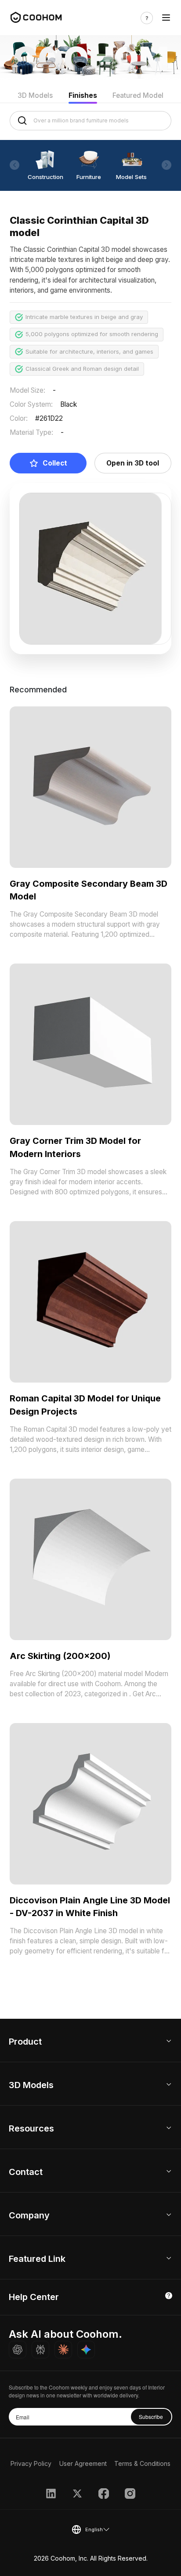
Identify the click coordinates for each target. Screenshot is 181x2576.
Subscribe (151, 2417)
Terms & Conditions (142, 2463)
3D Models (35, 95)
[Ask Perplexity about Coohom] (40, 2350)
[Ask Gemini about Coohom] (86, 2350)
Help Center (34, 2297)
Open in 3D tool (133, 463)
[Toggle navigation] (166, 18)
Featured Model (138, 95)
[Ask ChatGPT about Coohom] (18, 2350)
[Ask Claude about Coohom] (63, 2350)
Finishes (83, 95)
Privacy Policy (31, 2463)
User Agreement (83, 2463)
